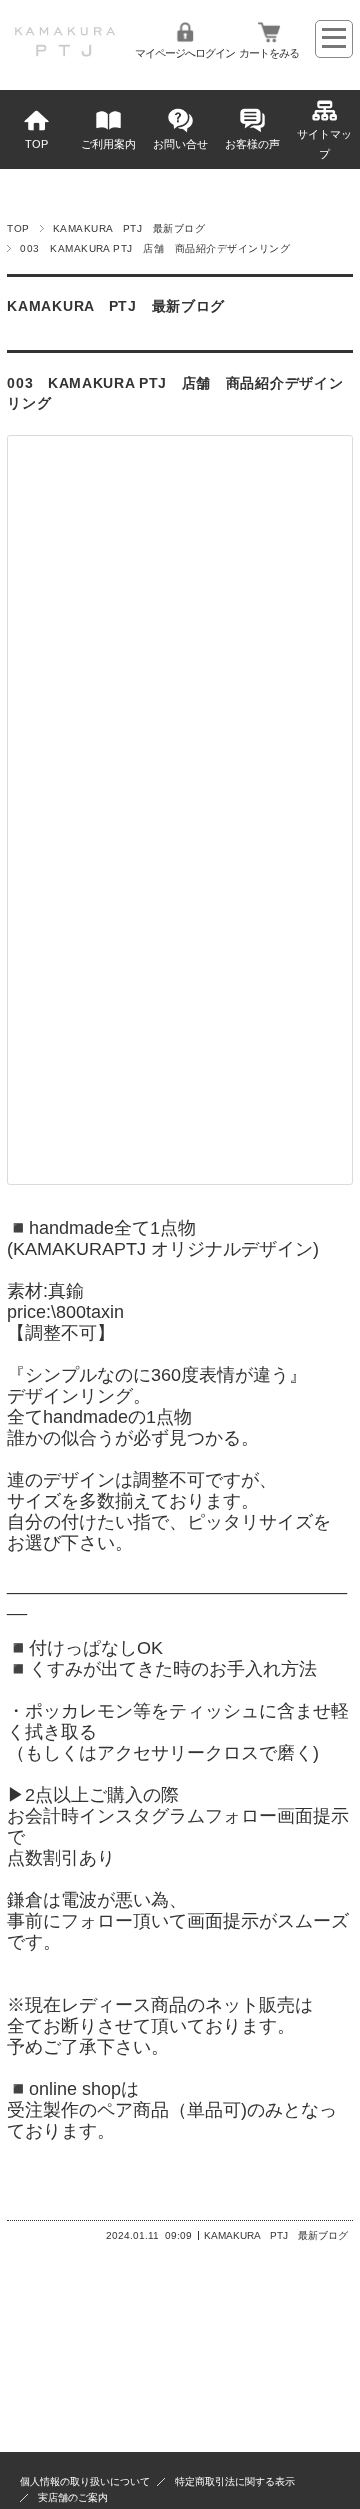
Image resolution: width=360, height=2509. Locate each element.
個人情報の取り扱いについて (85, 2481)
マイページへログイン (185, 53)
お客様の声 (252, 144)
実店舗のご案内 (73, 2497)
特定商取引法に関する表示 (235, 2481)
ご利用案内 (108, 144)
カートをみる (269, 53)
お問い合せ (180, 144)
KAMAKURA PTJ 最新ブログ (129, 228)
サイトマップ (324, 144)
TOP (36, 144)
